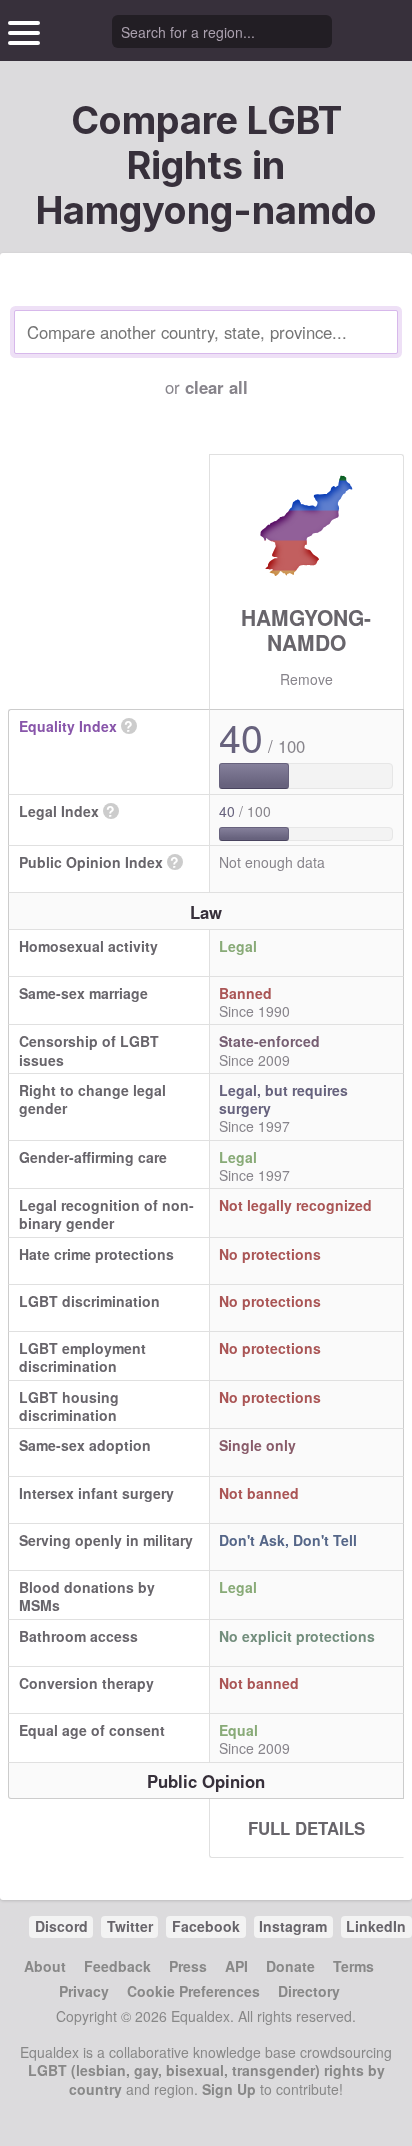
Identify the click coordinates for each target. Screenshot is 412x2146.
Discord (61, 1926)
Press (188, 1966)
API (236, 1966)
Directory (309, 1991)
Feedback (117, 1966)
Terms (353, 1966)
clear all (216, 387)
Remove (306, 679)
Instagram (293, 1926)
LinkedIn (376, 1926)
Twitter (130, 1926)
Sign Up (229, 2089)
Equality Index (68, 726)
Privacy (84, 1991)
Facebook (206, 1926)
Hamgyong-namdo (306, 629)
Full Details (306, 1828)
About (45, 1966)
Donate (290, 1966)
